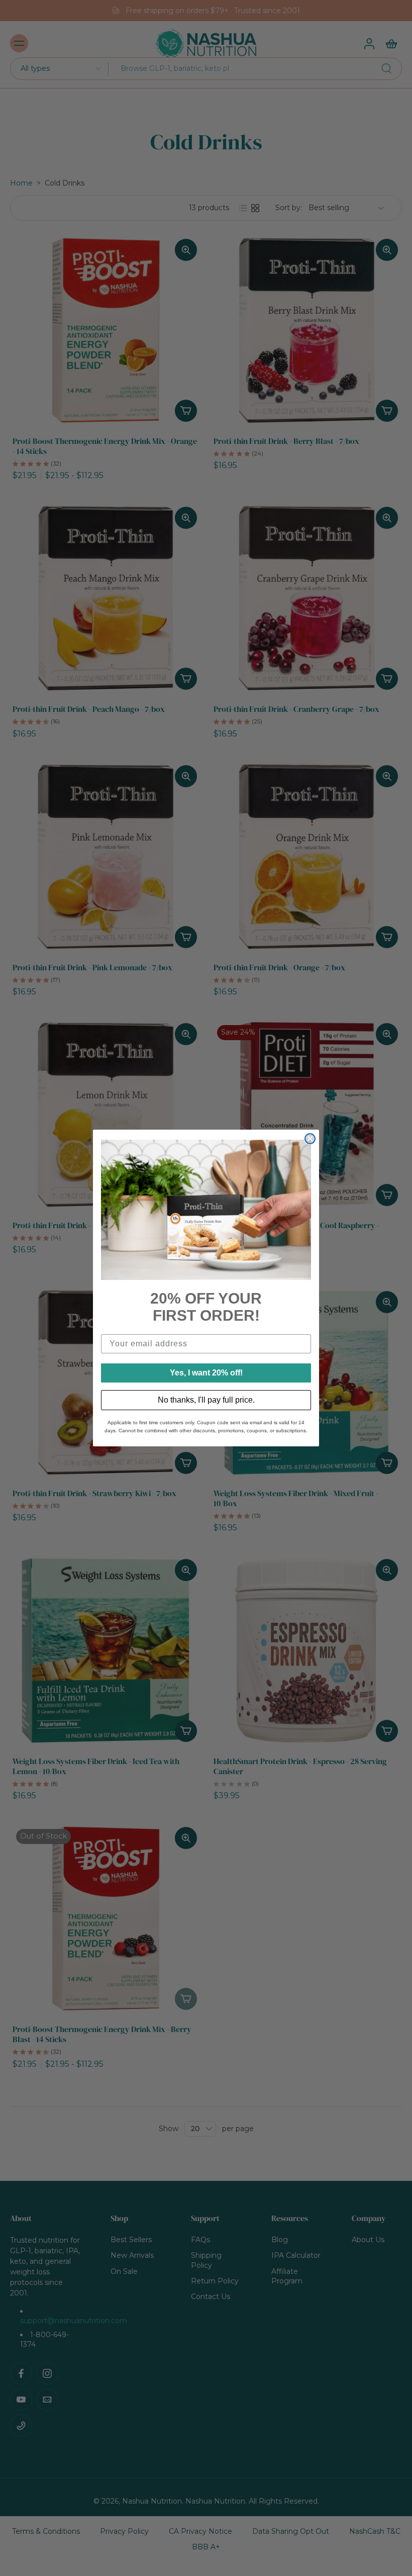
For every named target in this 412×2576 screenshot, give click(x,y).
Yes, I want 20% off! (206, 1373)
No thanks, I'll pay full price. (206, 1400)
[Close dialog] (310, 1139)
